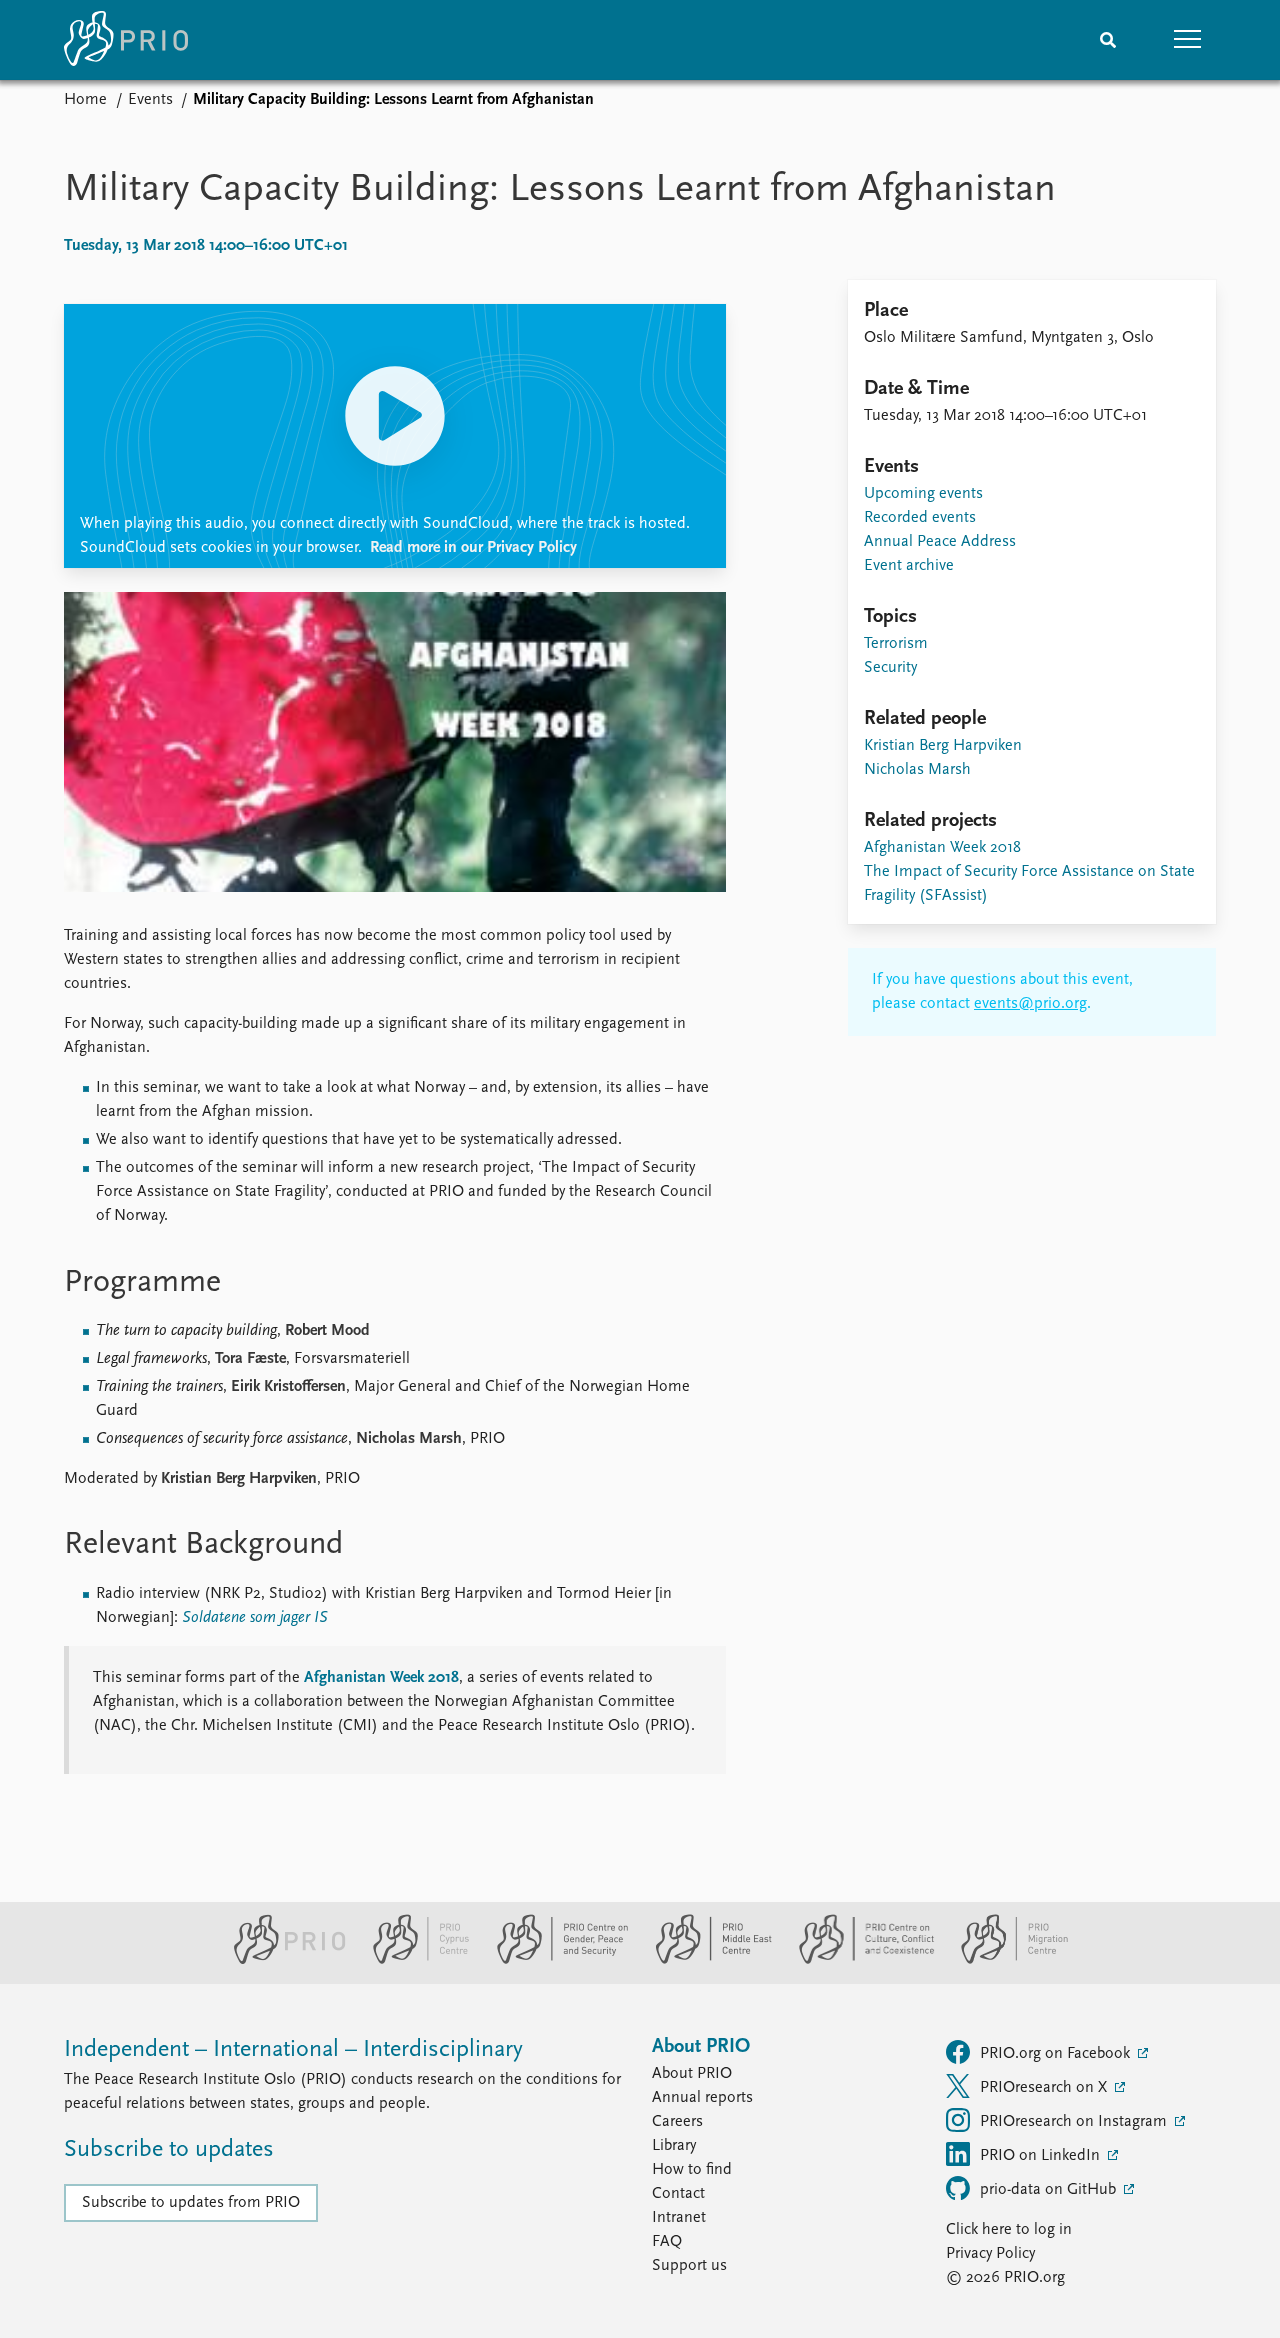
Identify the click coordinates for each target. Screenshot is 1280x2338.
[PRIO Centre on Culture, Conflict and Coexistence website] (858, 1960)
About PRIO (692, 2074)
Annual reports (702, 2098)
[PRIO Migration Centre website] (1004, 1960)
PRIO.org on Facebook (1057, 2054)
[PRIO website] (281, 1960)
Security (890, 668)
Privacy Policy (990, 2254)
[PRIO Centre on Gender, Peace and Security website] (554, 1960)
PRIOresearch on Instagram (1075, 2122)
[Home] (126, 40)
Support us (689, 2266)
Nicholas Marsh (917, 770)
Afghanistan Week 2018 (381, 1678)
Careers (677, 2122)
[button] (1188, 40)
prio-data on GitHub (1050, 2190)
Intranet (679, 2218)
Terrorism (896, 644)
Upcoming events (923, 494)
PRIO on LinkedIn (1042, 2156)
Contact (678, 2194)
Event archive (909, 566)
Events (150, 100)
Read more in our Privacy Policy (473, 548)
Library (674, 2146)
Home (85, 100)
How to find (692, 2170)
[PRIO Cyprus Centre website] (413, 1960)
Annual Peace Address (940, 542)
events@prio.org (1030, 1004)
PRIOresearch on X (1045, 2088)
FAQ (667, 2242)
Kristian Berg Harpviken (943, 746)
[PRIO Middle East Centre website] (705, 1960)
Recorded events (920, 518)
